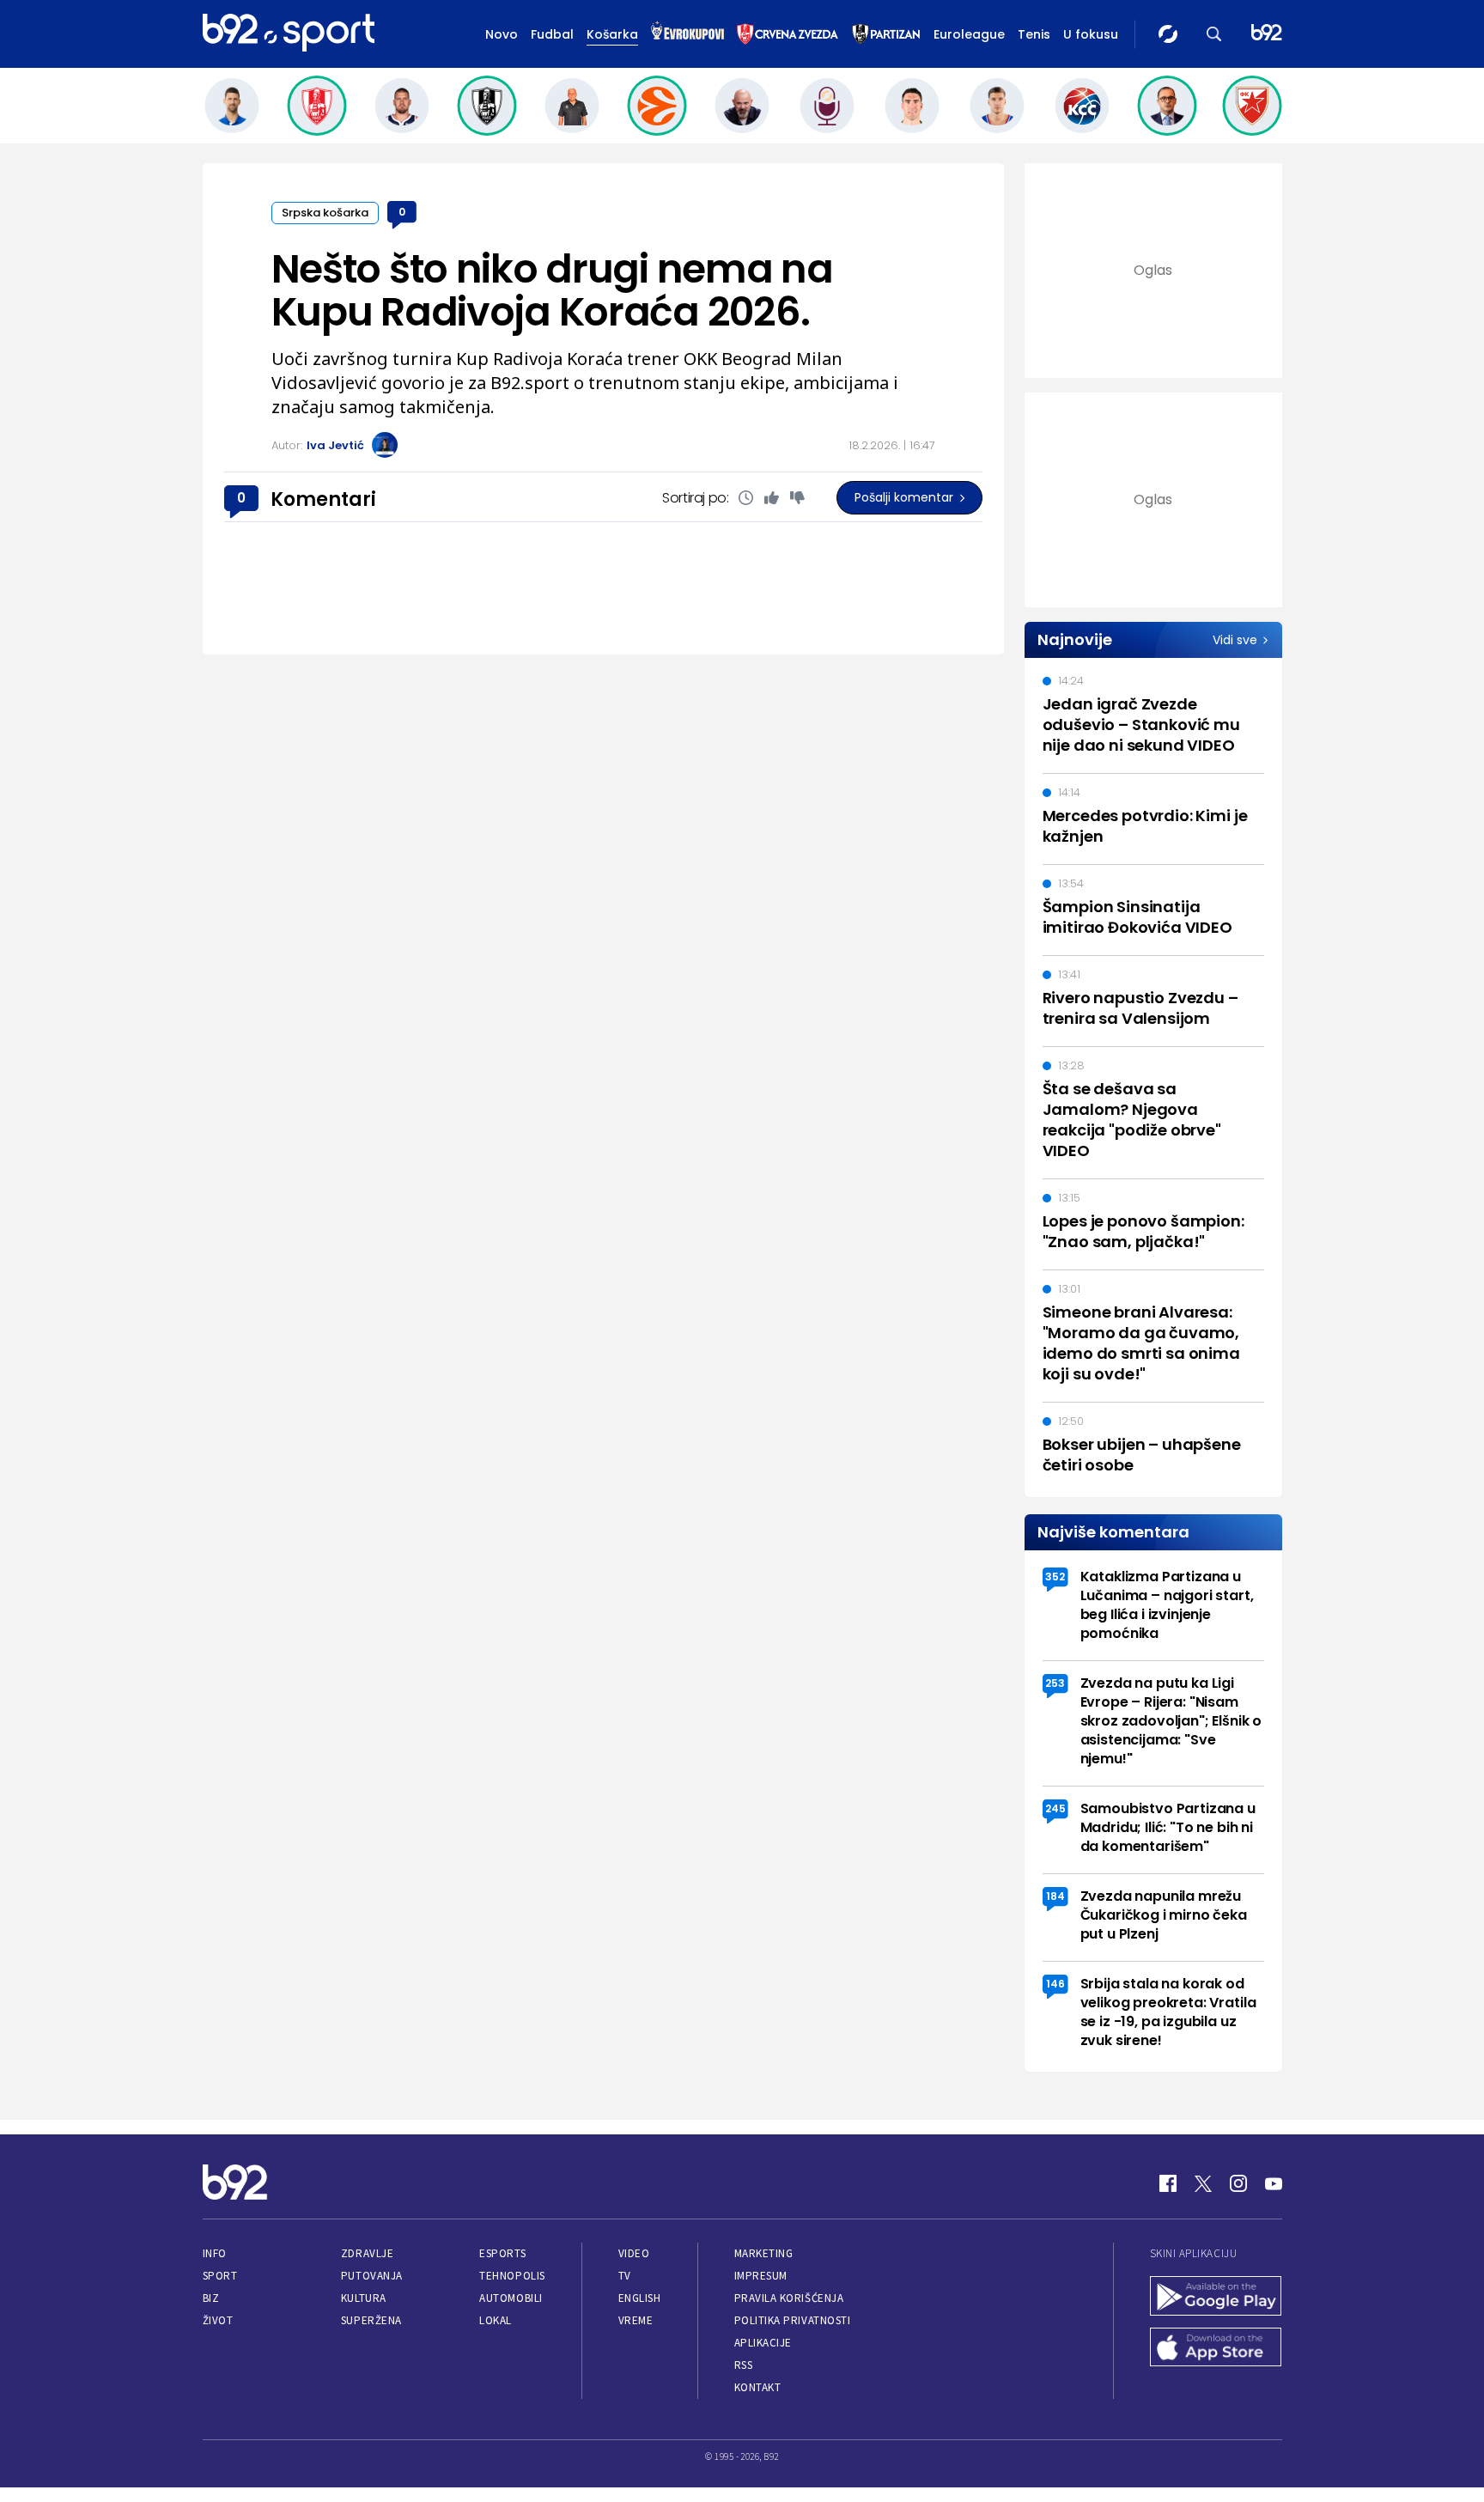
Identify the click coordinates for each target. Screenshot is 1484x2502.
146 (1055, 1984)
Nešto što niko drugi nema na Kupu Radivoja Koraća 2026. (552, 290)
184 (1055, 1896)
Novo (502, 34)
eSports (502, 2253)
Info (215, 2253)
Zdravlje (367, 2253)
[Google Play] (1216, 2298)
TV (625, 2276)
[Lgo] (1267, 34)
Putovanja (372, 2276)
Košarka (612, 34)
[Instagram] (1238, 2183)
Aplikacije (763, 2343)
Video (634, 2253)
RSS (744, 2365)
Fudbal (552, 34)
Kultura (364, 2298)
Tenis (1034, 34)
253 (1055, 1683)
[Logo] (289, 33)
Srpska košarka (325, 213)
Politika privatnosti (793, 2320)
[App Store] (1216, 2349)
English (640, 2298)
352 (1055, 1577)
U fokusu (1091, 34)
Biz (211, 2298)
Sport (220, 2276)
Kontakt (758, 2387)
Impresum (761, 2276)
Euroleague (969, 34)
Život (218, 2320)
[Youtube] (1274, 2183)
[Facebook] (1168, 2183)
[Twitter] (1203, 2183)
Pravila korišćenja (789, 2298)
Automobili (511, 2298)
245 (1055, 1808)
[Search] (1214, 34)
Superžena (371, 2320)
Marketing (764, 2253)
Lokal (496, 2320)
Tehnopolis (512, 2276)
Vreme (636, 2320)
